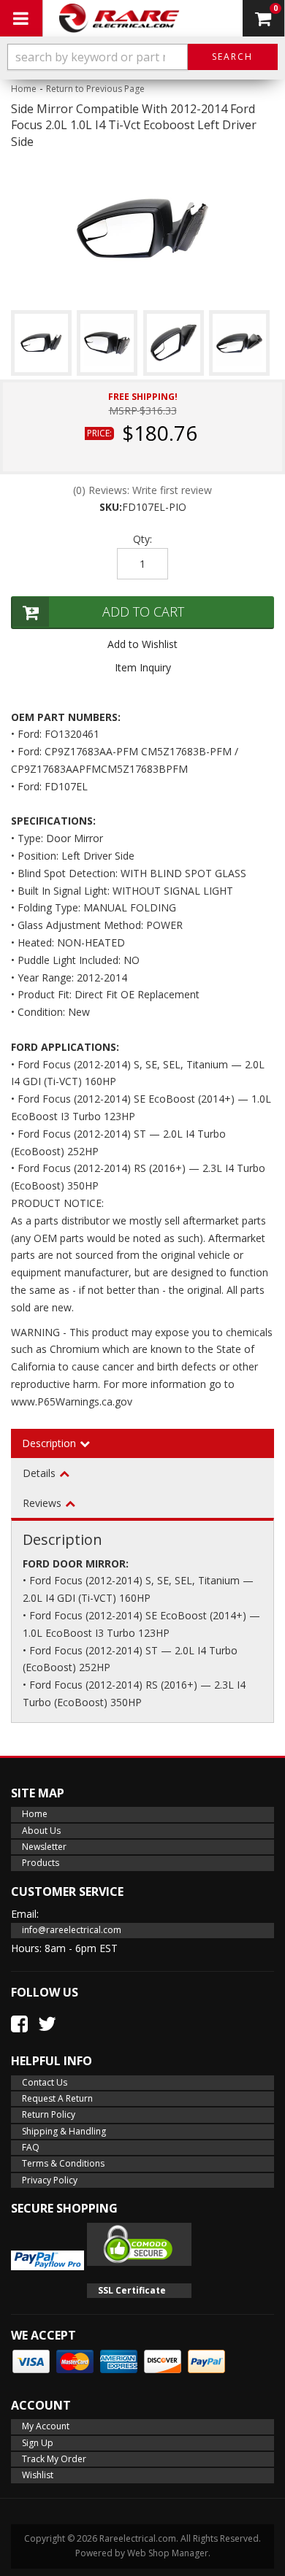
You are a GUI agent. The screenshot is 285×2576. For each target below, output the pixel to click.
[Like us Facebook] (19, 2024)
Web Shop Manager (168, 2553)
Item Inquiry (143, 667)
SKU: (111, 507)
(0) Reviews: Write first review (142, 490)
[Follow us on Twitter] (47, 2024)
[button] (142, 57)
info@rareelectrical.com (72, 1930)
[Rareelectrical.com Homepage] (120, 18)
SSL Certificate (132, 2290)
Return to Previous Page (95, 89)
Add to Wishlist (142, 644)
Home (24, 89)
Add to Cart (143, 612)
